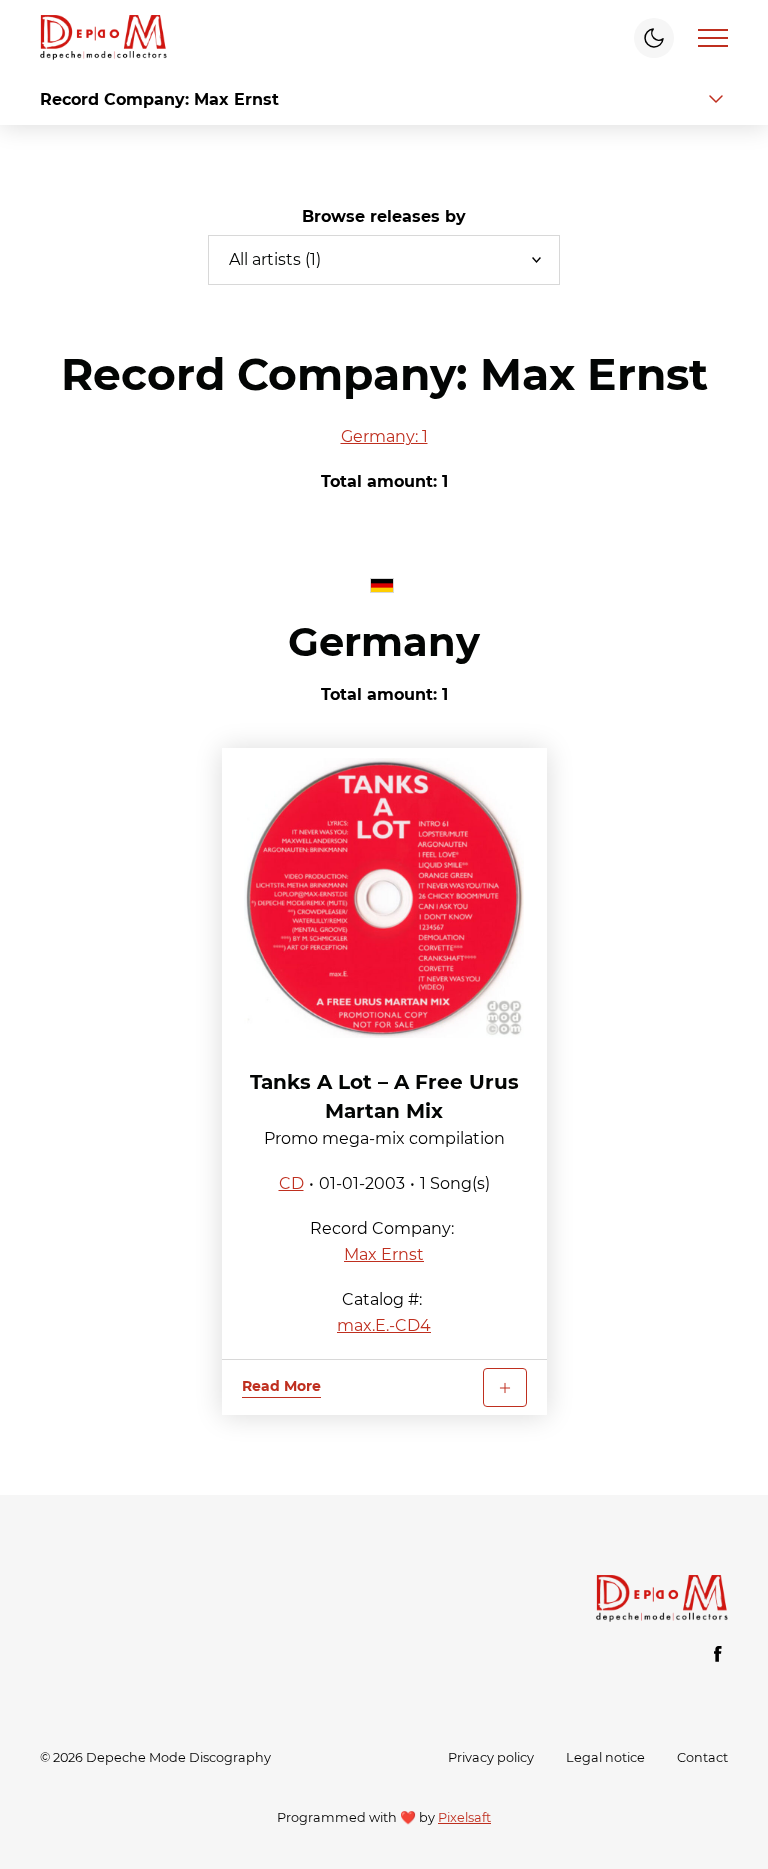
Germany (384, 641)
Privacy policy (491, 1757)
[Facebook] (718, 1654)
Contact (702, 1757)
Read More (281, 1386)
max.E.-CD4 (384, 1325)
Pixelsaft (464, 1817)
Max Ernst (384, 1254)
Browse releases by (384, 216)
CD (291, 1183)
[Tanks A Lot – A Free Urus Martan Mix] (384, 898)
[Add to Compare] (505, 1387)
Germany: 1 (384, 436)
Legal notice (605, 1757)
